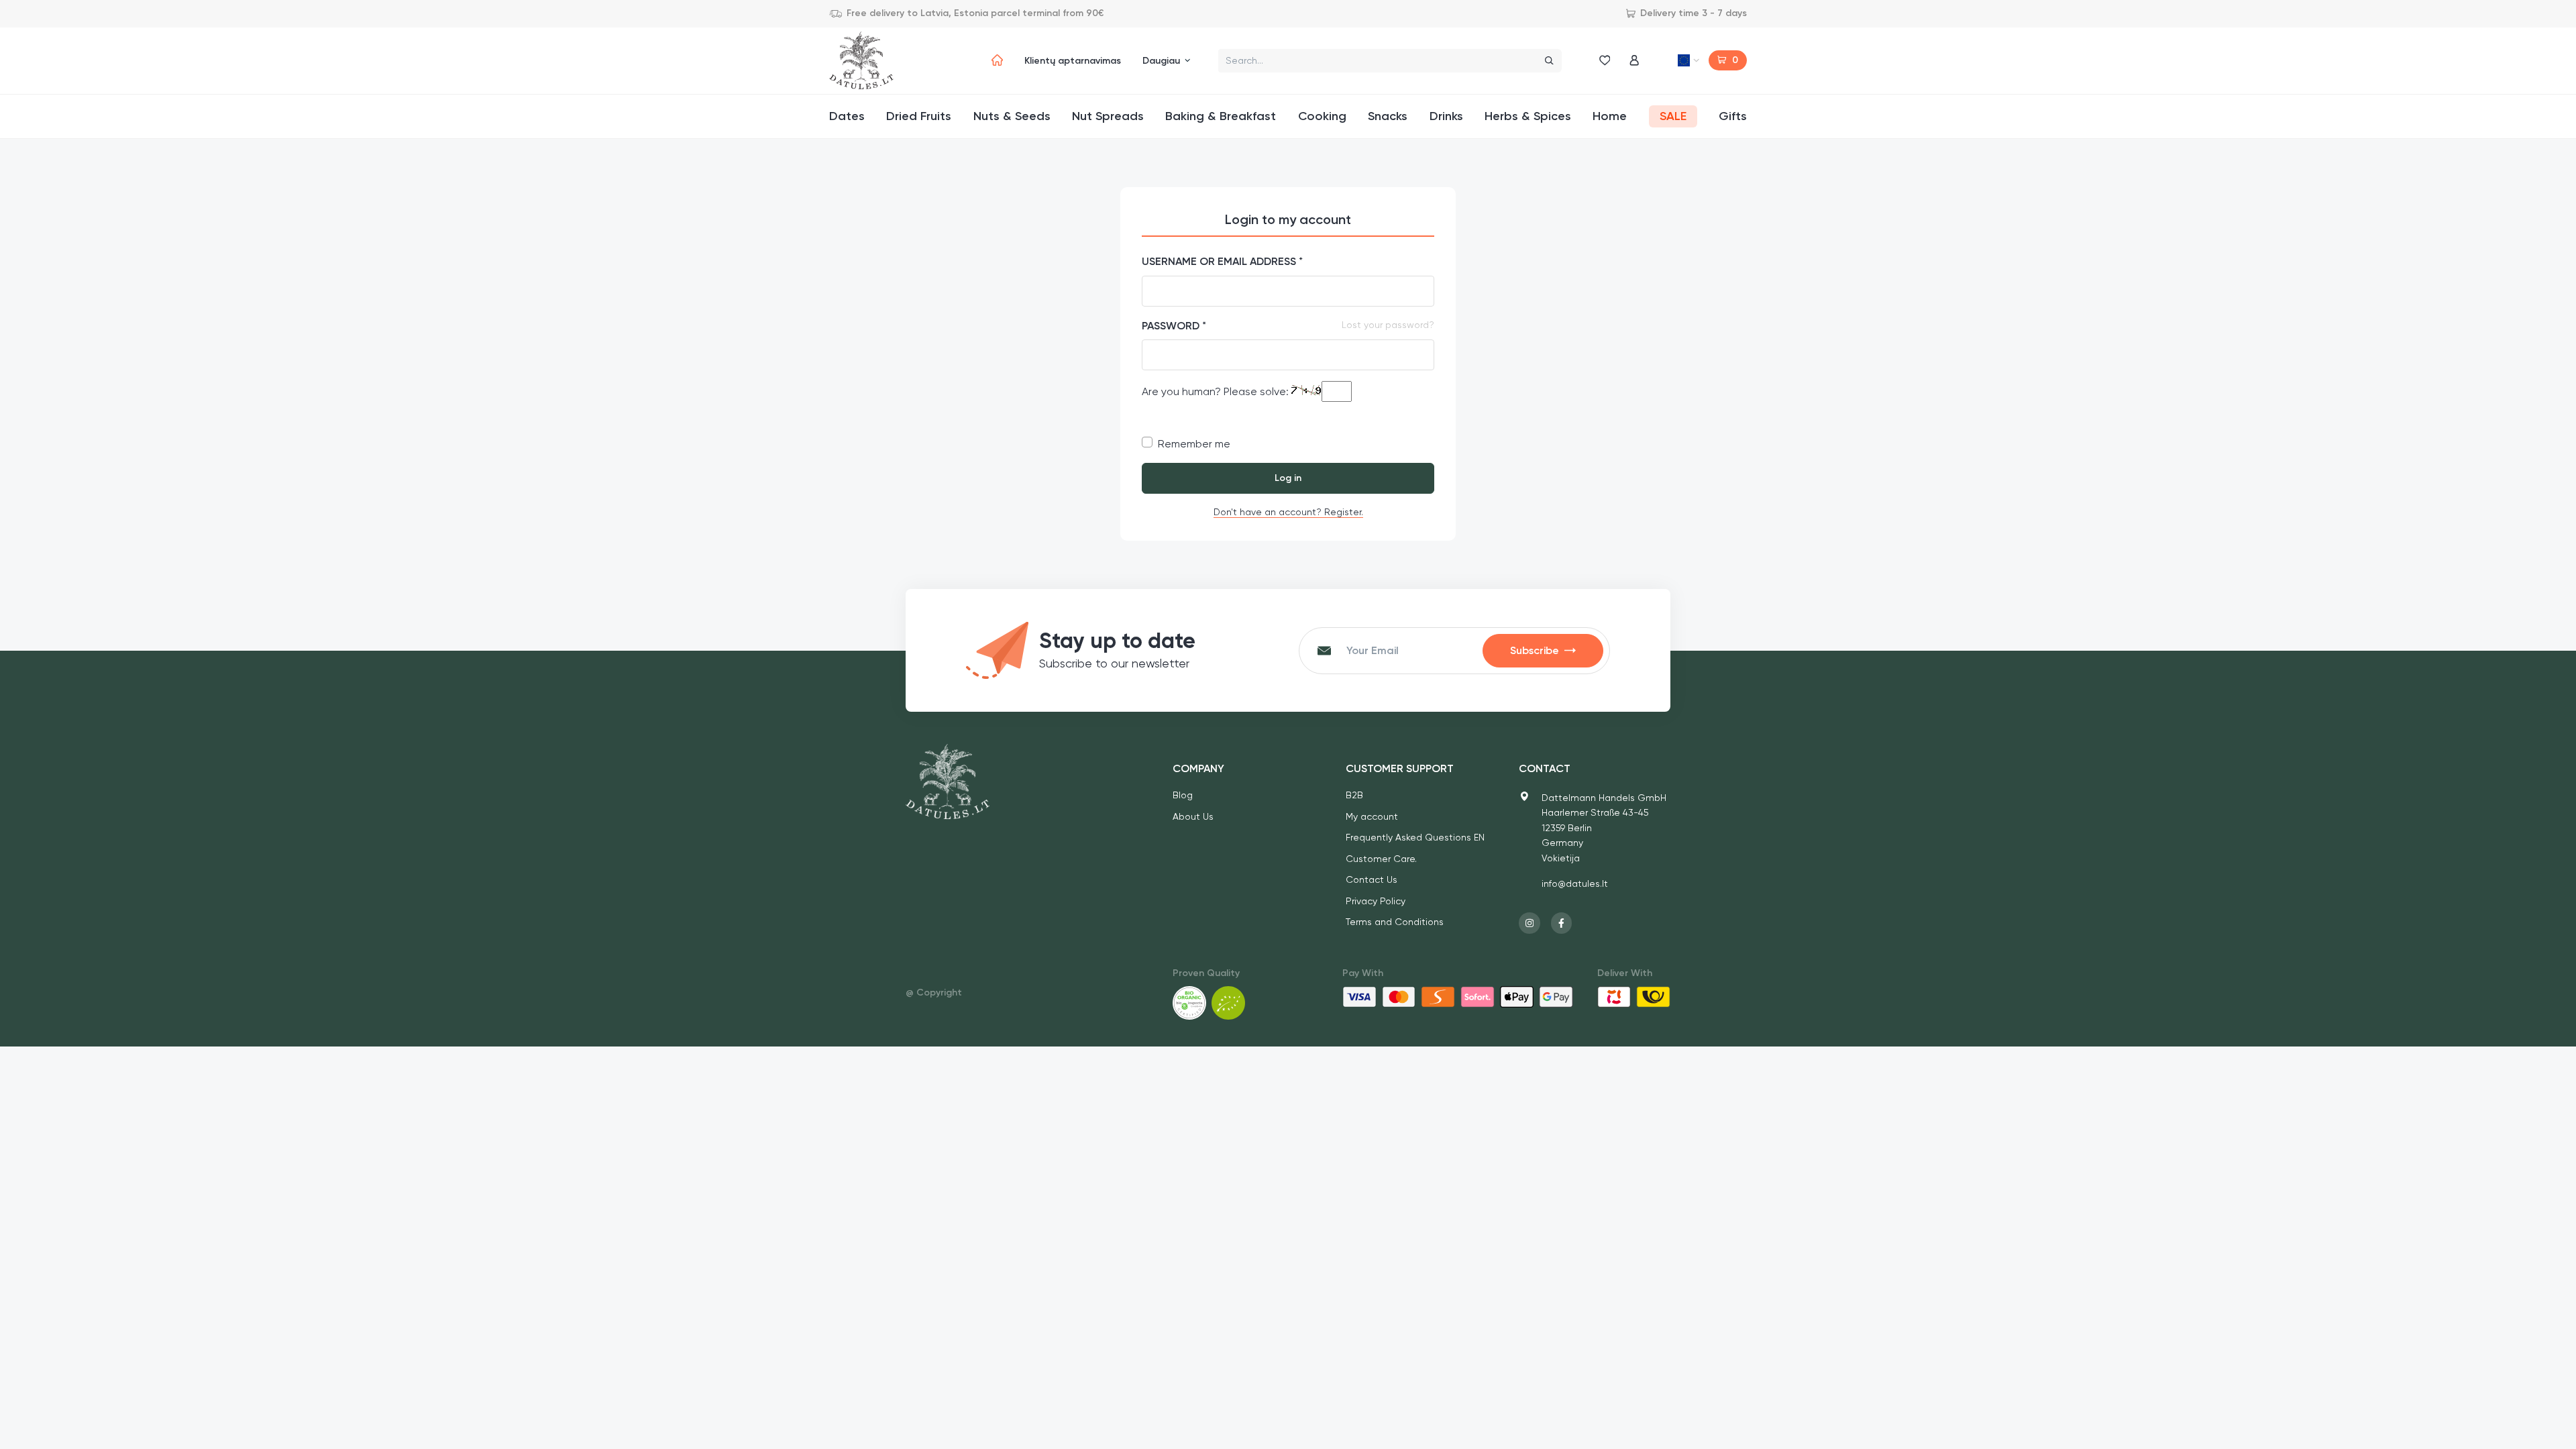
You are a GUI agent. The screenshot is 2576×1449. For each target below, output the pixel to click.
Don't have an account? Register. (1288, 512)
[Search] (1549, 61)
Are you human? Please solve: (1217, 391)
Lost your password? (1388, 325)
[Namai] (997, 60)
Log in (1288, 478)
